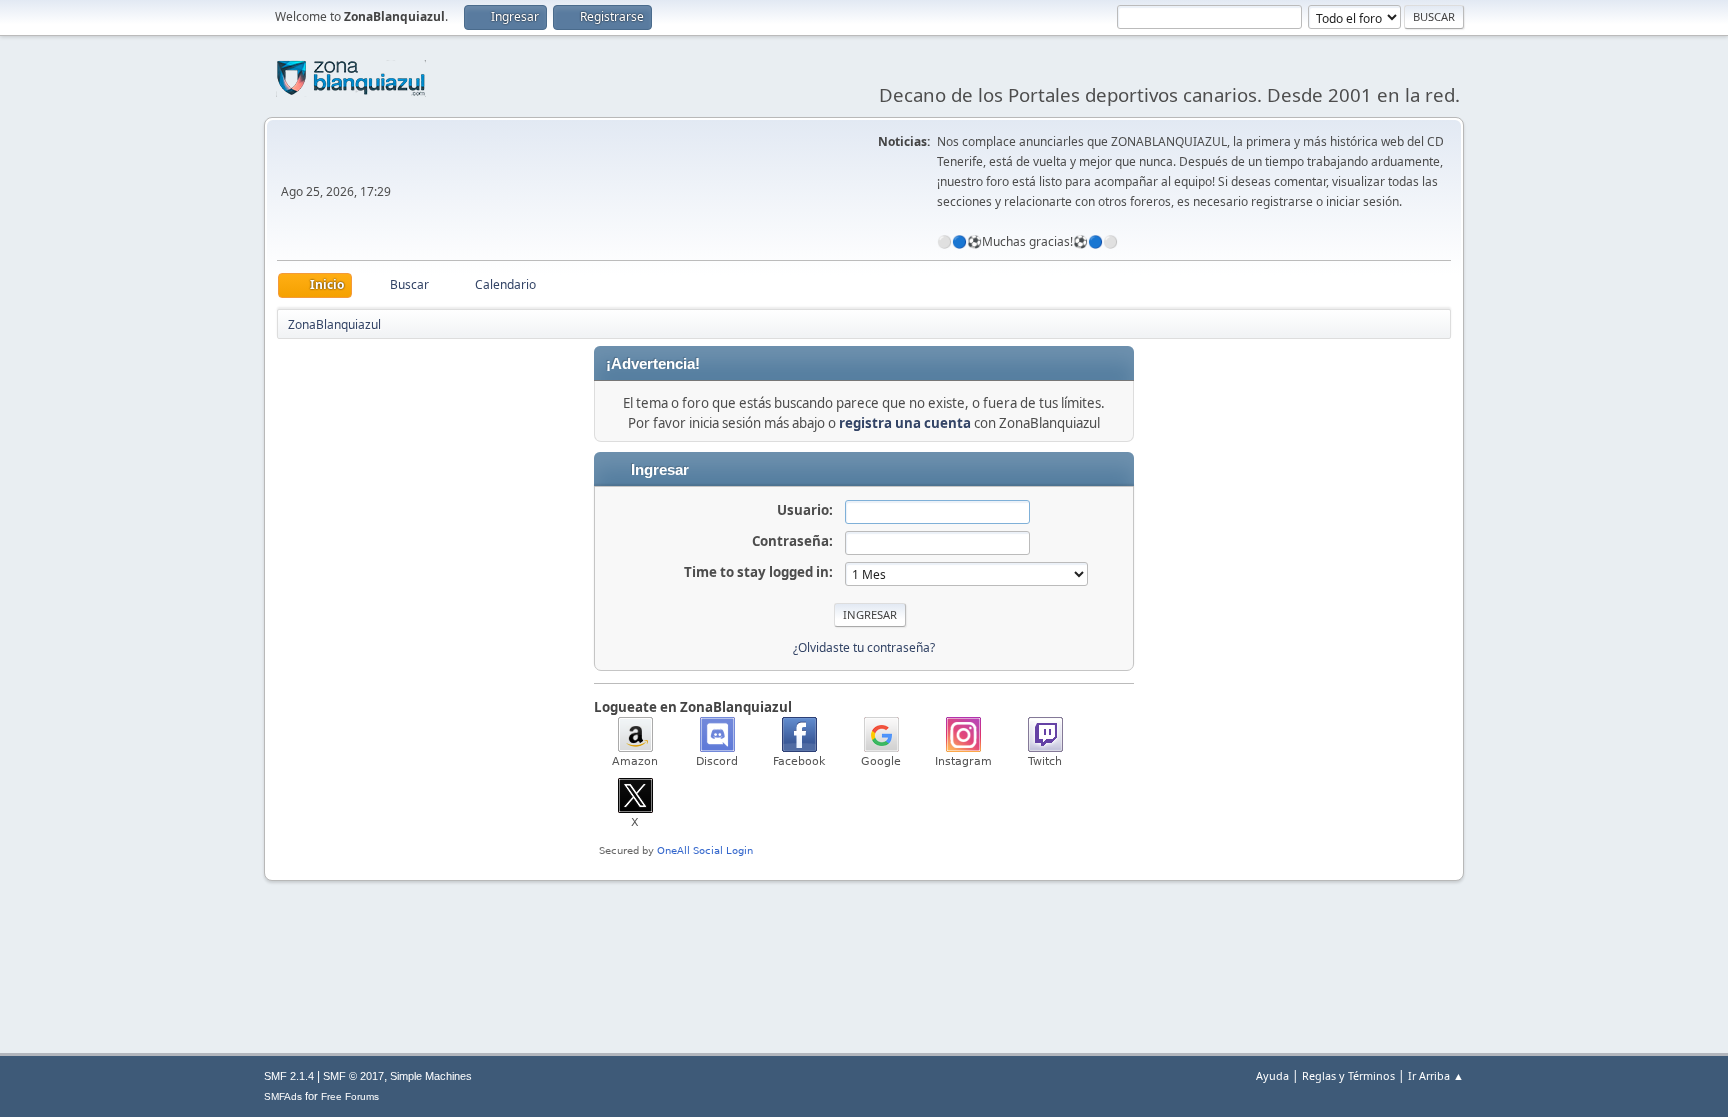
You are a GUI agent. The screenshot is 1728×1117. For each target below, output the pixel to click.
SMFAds (283, 1096)
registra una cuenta (905, 423)
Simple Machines (431, 1076)
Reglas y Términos (1348, 1075)
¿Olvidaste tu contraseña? (864, 647)
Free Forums (350, 1096)
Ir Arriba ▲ (1436, 1075)
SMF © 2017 (353, 1076)
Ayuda (1272, 1075)
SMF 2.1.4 (289, 1076)
